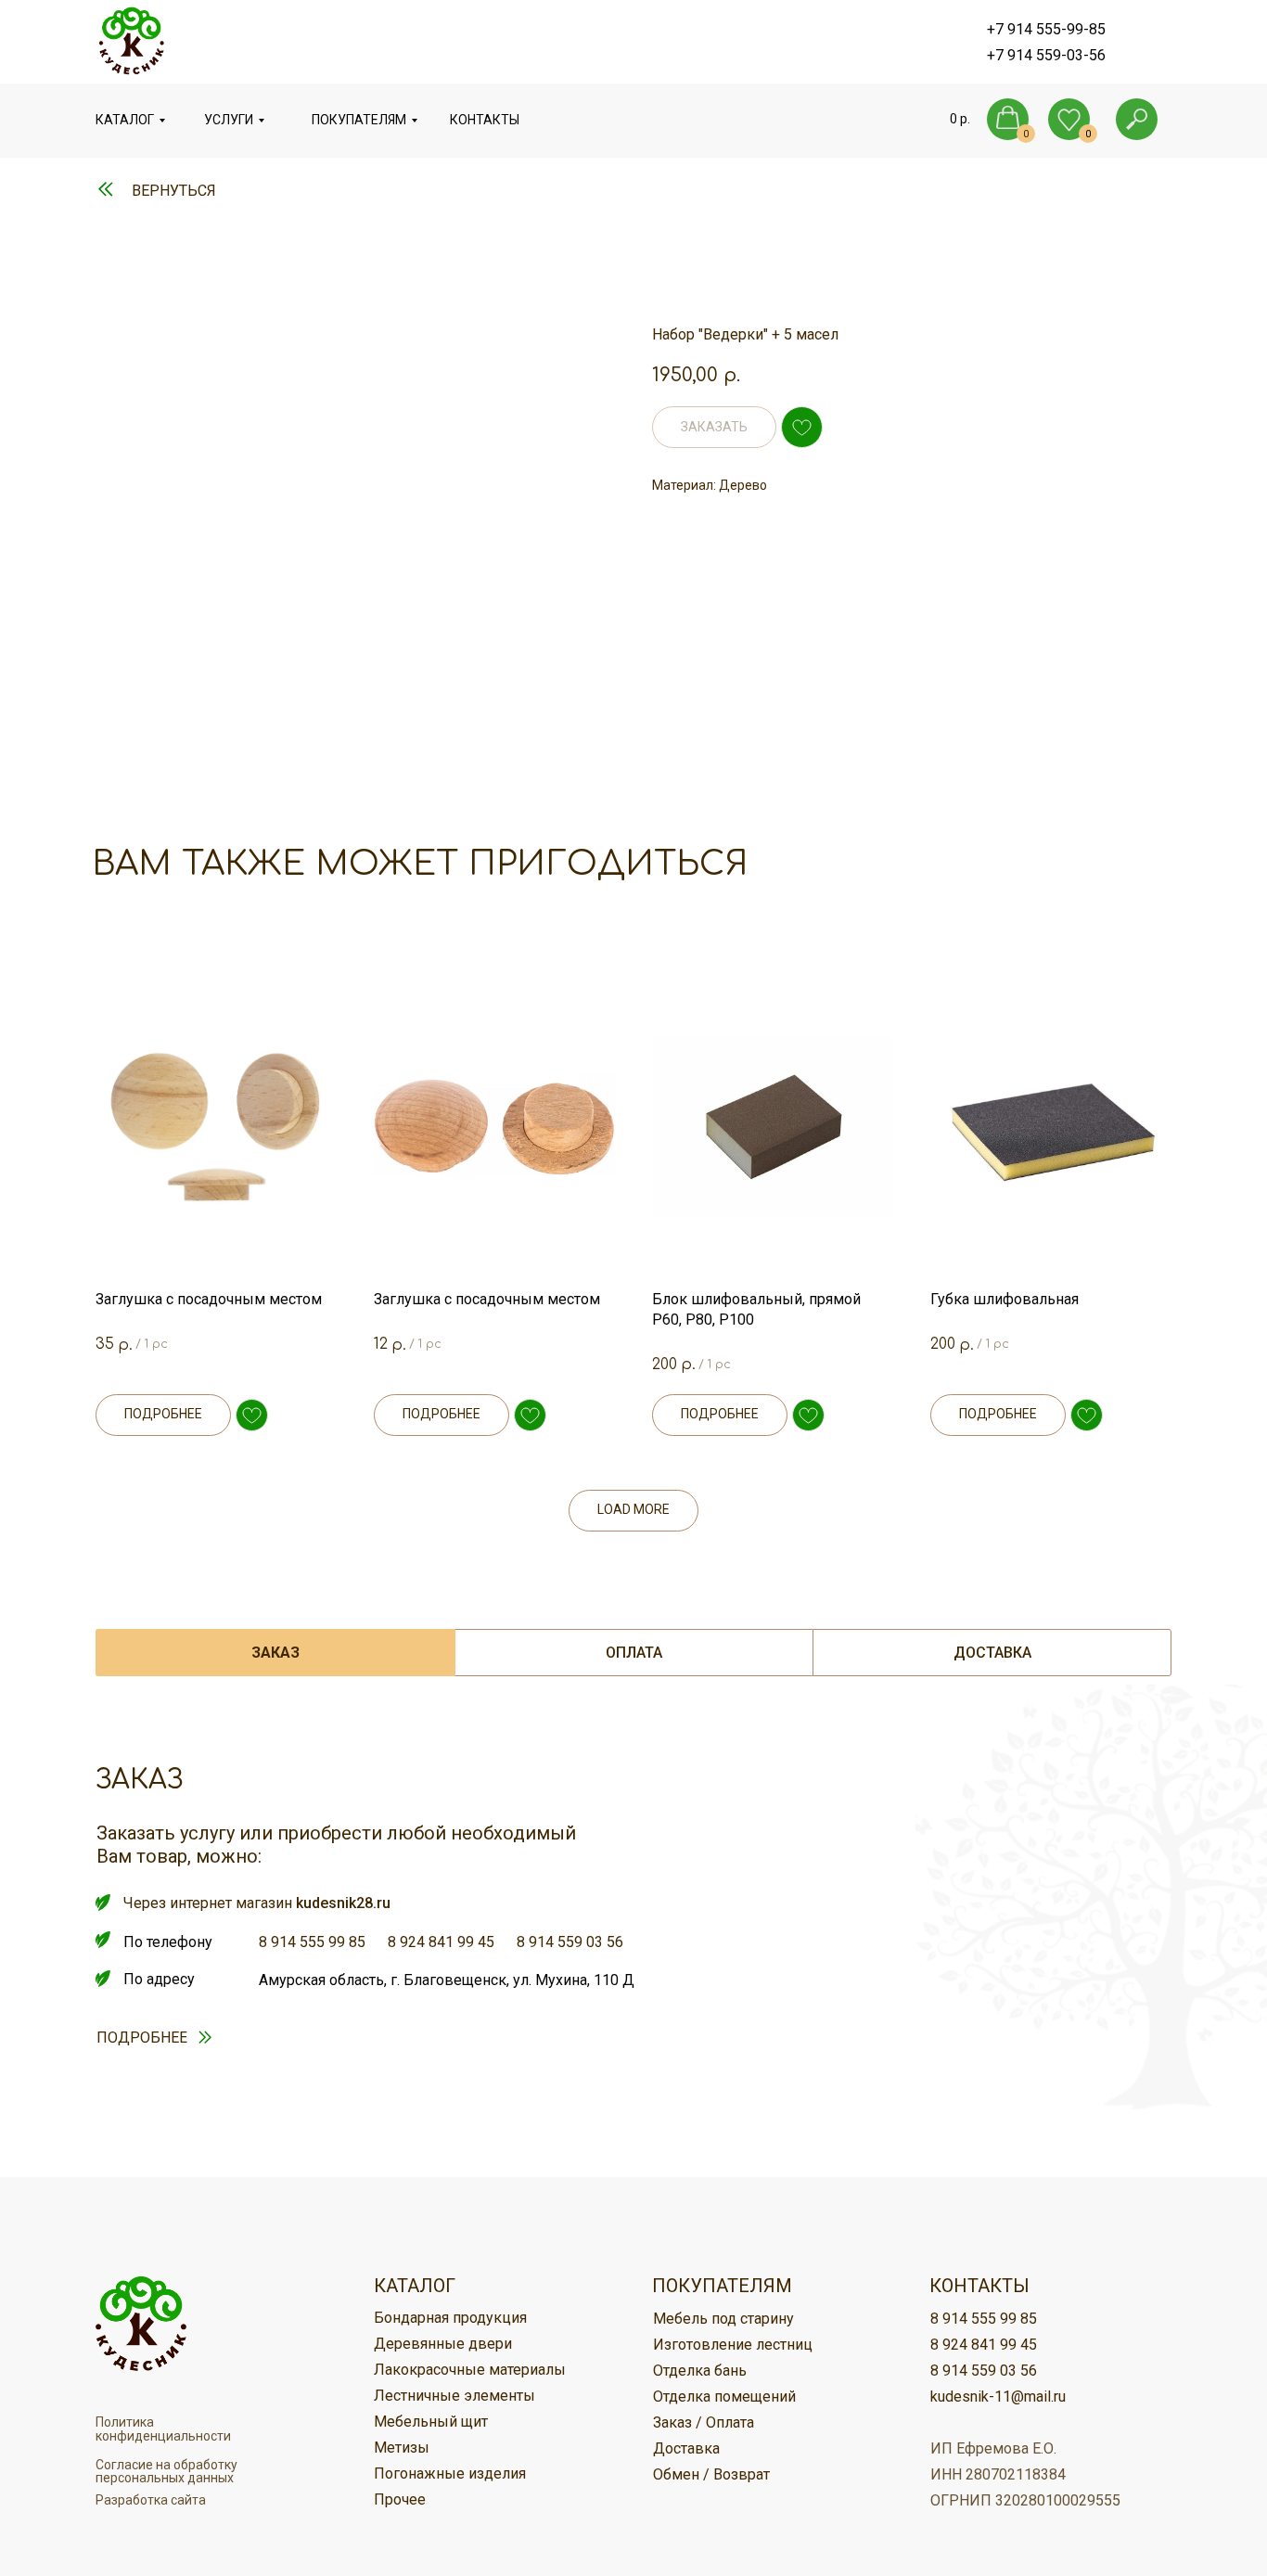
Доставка (686, 2448)
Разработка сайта (151, 2500)
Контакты (979, 2286)
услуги (229, 120)
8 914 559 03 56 (570, 1942)
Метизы (402, 2448)
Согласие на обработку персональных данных (166, 2471)
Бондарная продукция (450, 2318)
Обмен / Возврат (711, 2474)
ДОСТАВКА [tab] (992, 1653)
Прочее (400, 2499)
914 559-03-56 (1056, 55)
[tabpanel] (633, 1961)
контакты (485, 120)
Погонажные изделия (450, 2473)
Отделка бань (700, 2371)
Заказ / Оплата (704, 2422)
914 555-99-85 (1056, 29)
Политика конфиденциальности (163, 2429)
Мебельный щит (431, 2422)
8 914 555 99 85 (312, 1942)
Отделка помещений (724, 2397)
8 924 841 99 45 (441, 1942)
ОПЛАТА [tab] (634, 1653)
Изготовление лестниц (733, 2345)
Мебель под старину (723, 2319)
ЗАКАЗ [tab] (275, 1653)
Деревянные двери (443, 2344)
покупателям (359, 120)
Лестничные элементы (454, 2396)
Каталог (125, 120)
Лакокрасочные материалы (470, 2370)
